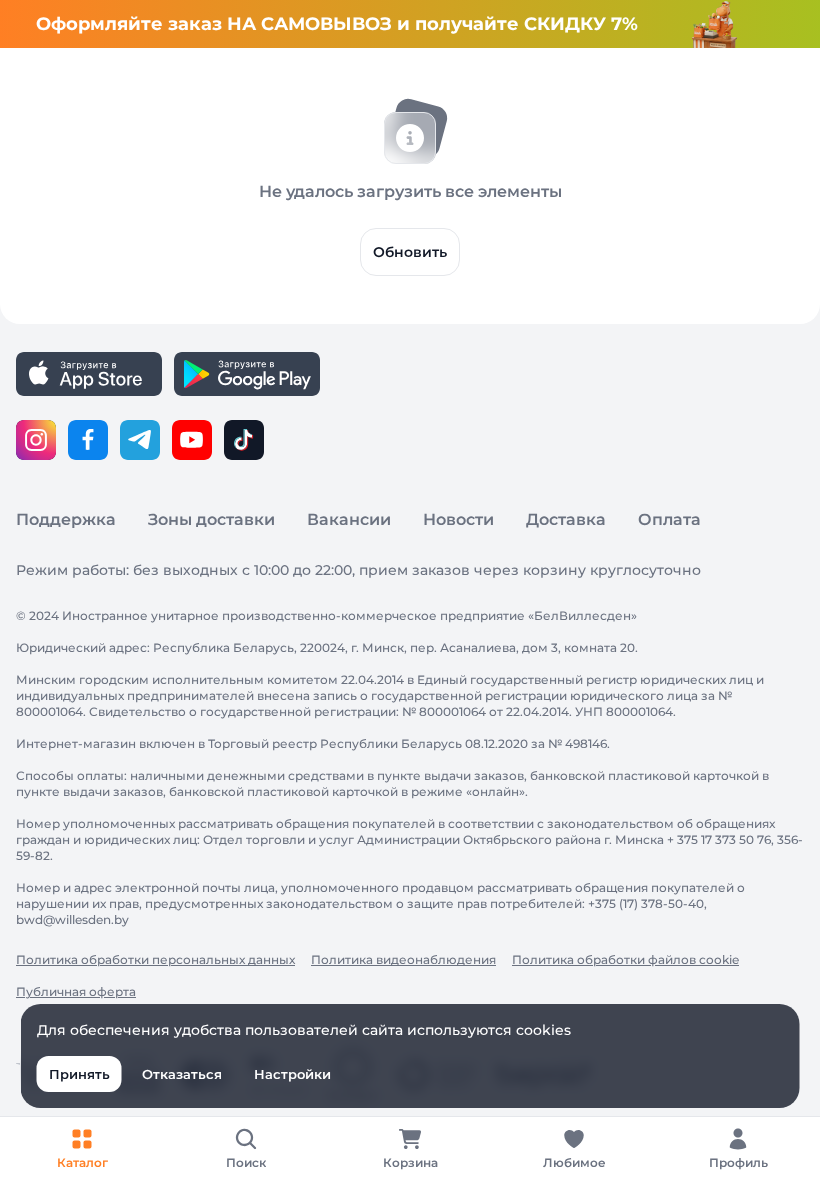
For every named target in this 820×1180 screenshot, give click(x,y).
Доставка (566, 519)
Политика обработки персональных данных (155, 959)
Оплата (669, 519)
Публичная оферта (76, 991)
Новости (458, 519)
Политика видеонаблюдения (403, 959)
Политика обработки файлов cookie (625, 959)
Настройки (292, 1074)
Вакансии (349, 519)
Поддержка (66, 519)
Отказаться (182, 1074)
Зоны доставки (211, 519)
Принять (79, 1074)
